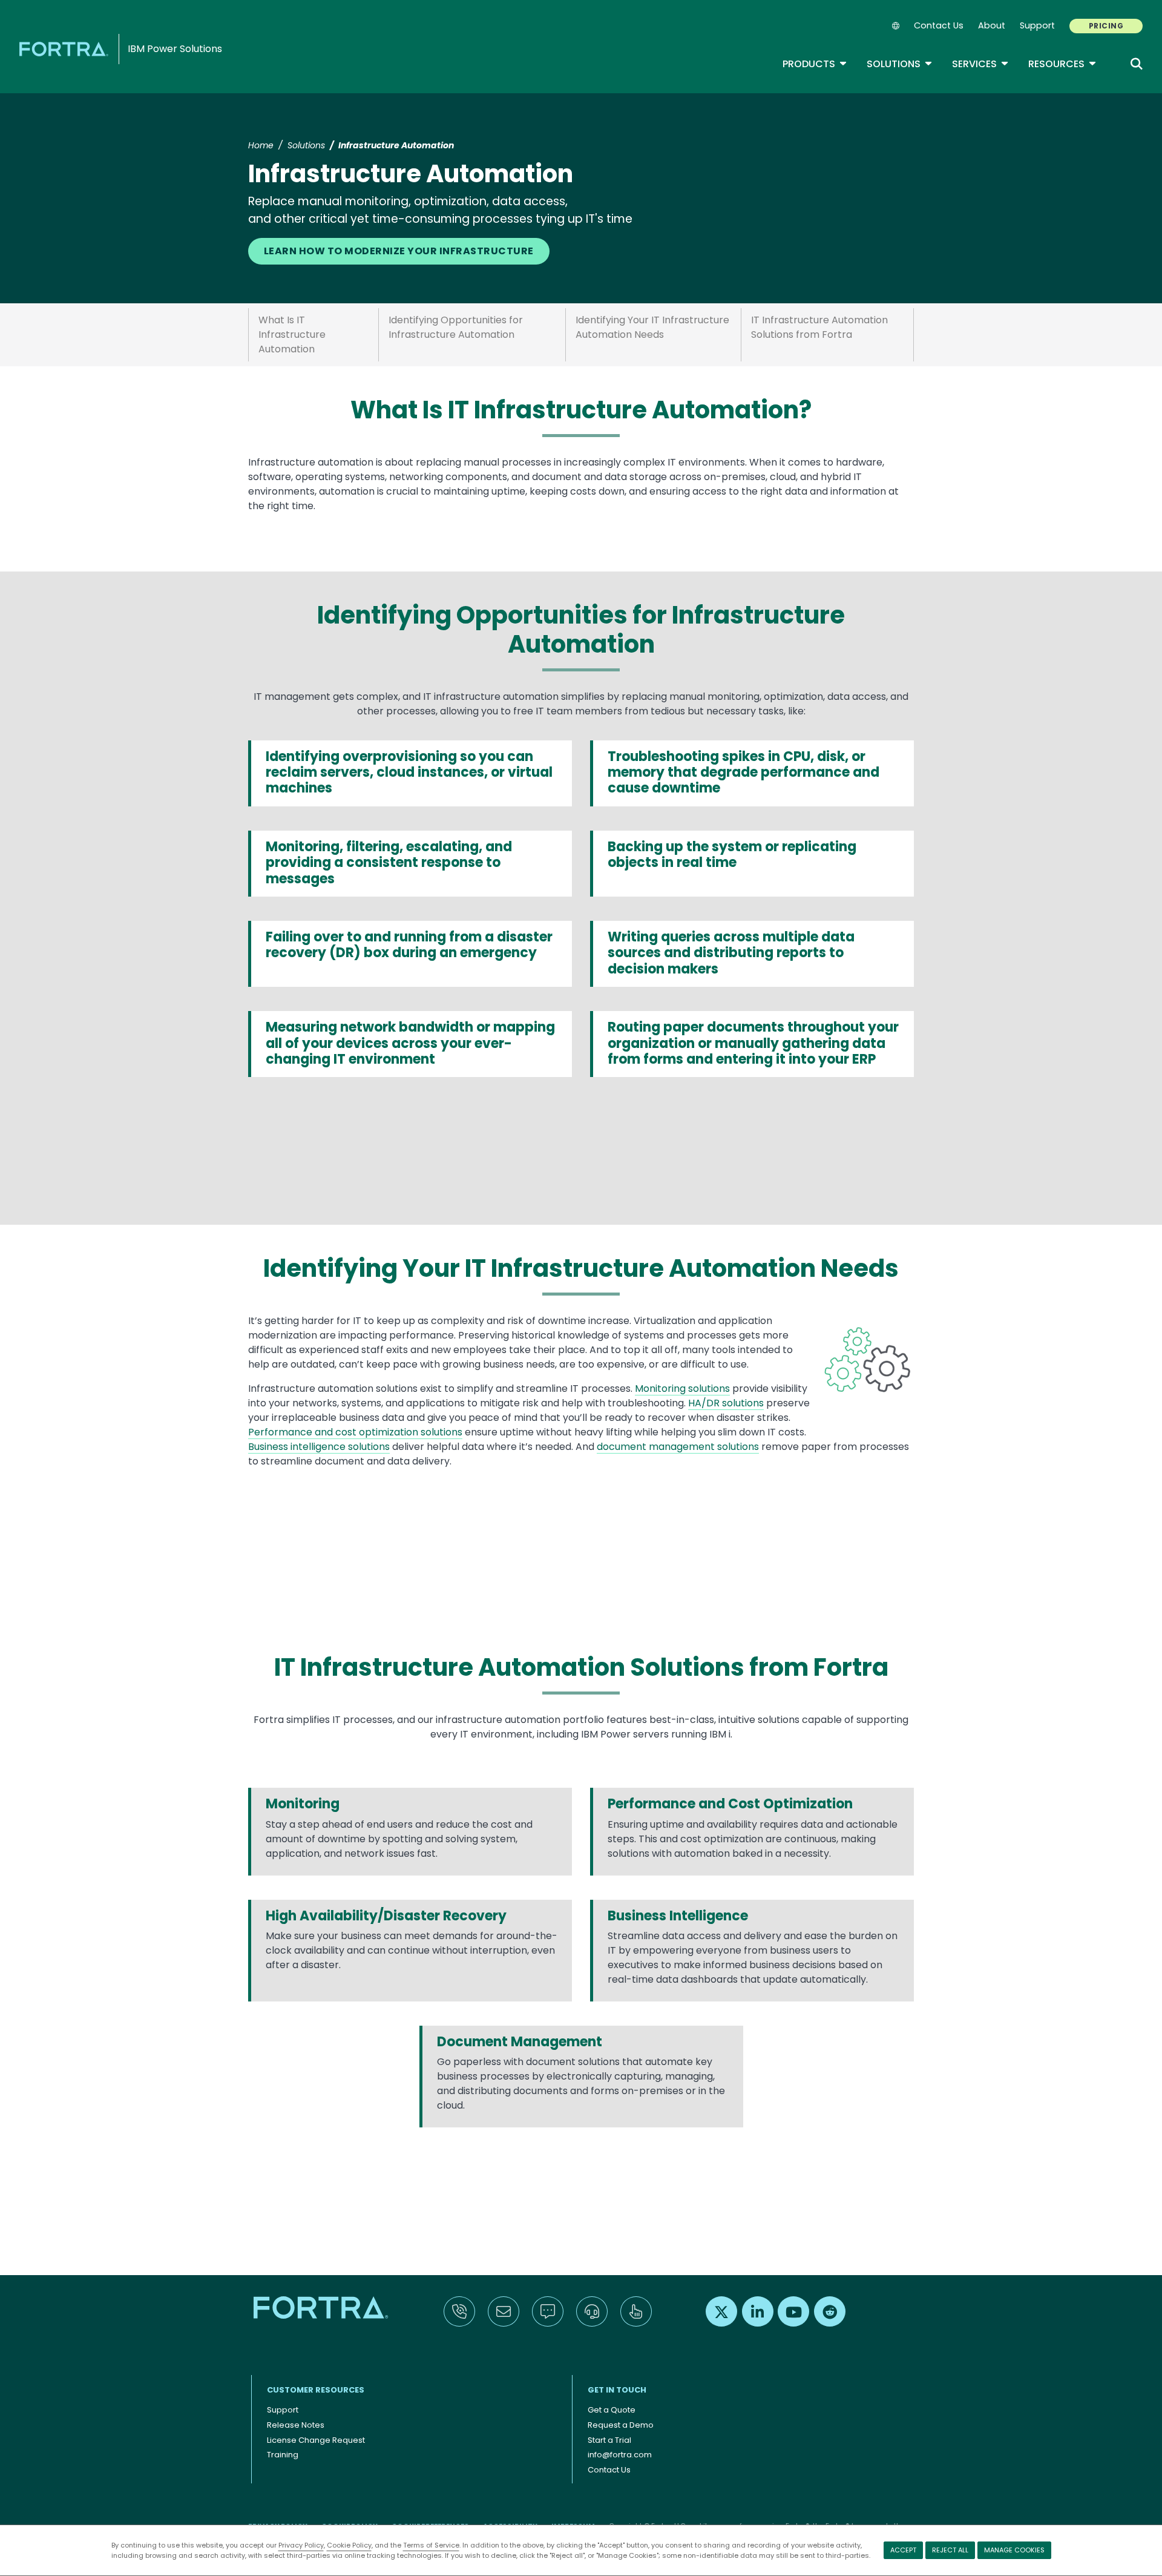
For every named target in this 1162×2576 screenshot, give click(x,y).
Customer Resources (316, 2390)
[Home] (66, 49)
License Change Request (316, 2440)
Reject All (950, 2550)
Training (283, 2455)
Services (980, 64)
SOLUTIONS (900, 64)
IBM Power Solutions (175, 49)
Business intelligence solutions (319, 1447)
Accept (903, 2550)
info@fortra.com (620, 2455)
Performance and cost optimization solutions (355, 1432)
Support (1037, 25)
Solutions (306, 145)
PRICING (1106, 26)
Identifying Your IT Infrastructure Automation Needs (652, 327)
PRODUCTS (815, 64)
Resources (1062, 64)
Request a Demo (621, 2425)
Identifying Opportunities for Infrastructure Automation (456, 327)
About (992, 25)
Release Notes (296, 2425)
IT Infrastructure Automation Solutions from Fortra (819, 327)
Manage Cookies (1014, 2550)
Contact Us (939, 25)
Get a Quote (612, 2410)
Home (261, 145)
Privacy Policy (301, 2545)
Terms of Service (431, 2545)
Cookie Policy (349, 2545)
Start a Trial (609, 2440)
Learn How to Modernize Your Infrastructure (399, 251)
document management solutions (678, 1447)
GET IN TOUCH (617, 2390)
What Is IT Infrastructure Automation (292, 334)
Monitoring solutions (682, 1388)
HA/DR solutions (726, 1403)
